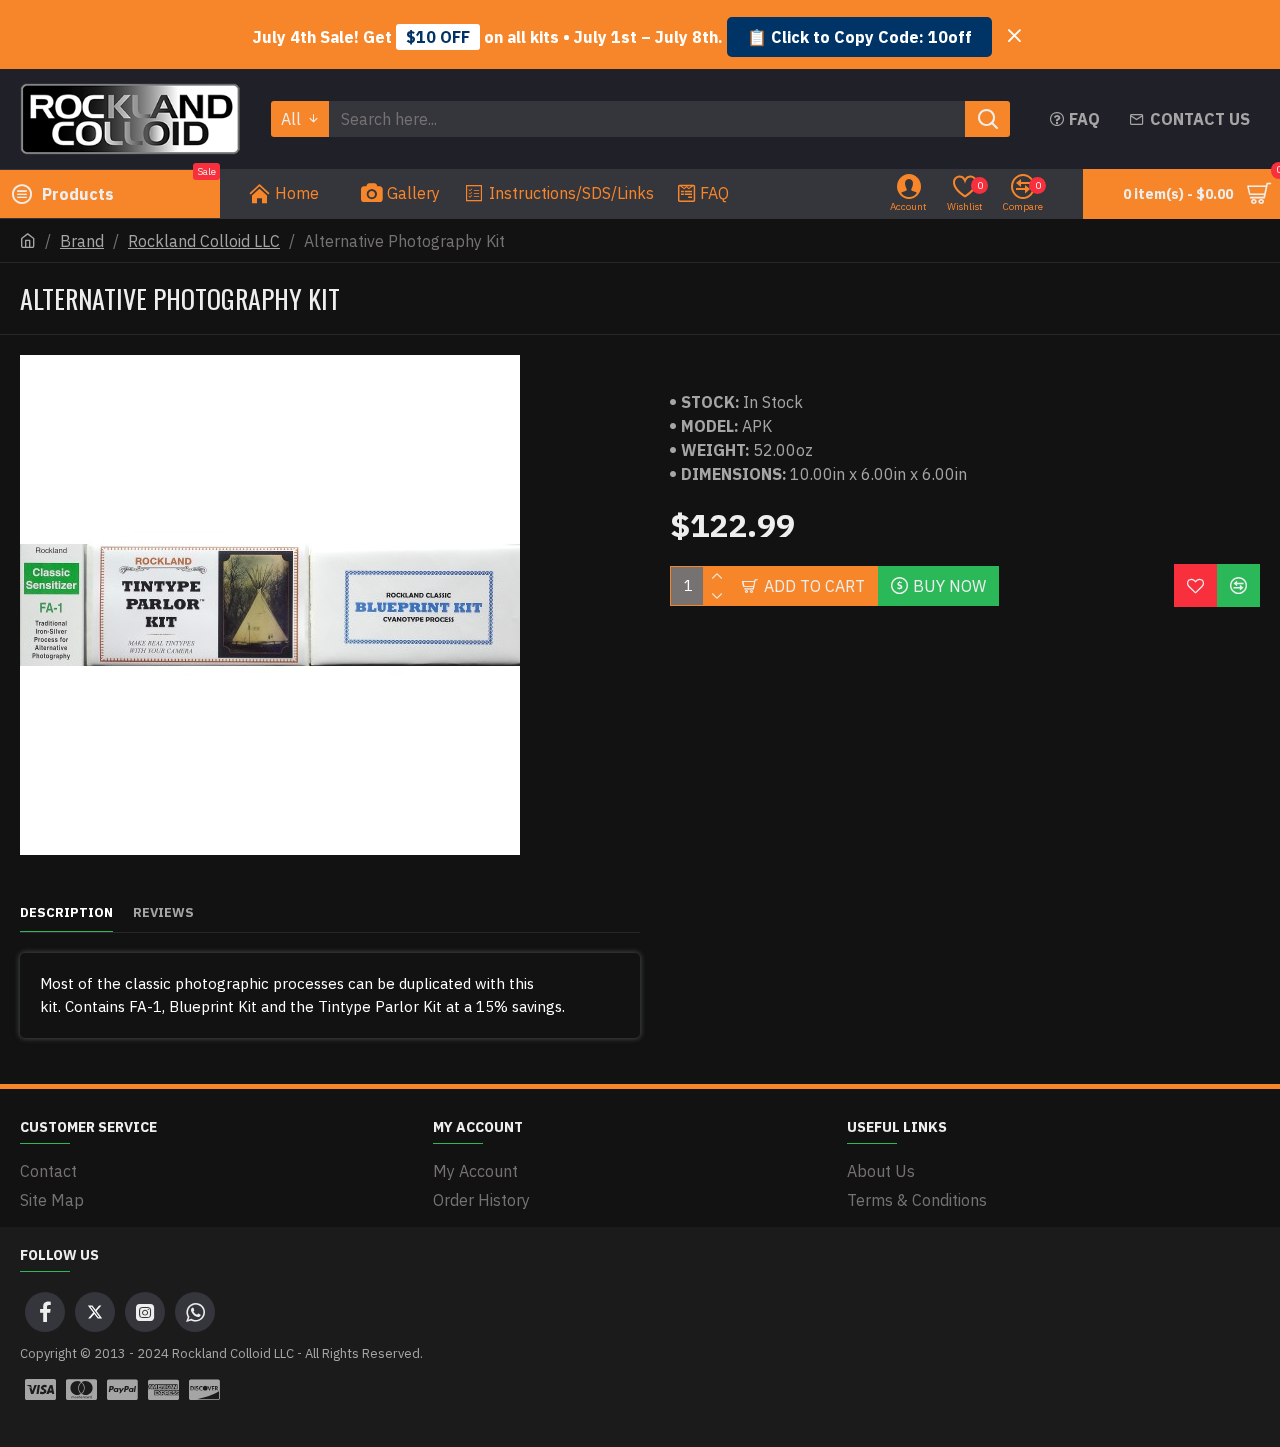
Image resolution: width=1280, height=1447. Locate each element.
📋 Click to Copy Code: (859, 37)
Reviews (163, 913)
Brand (82, 241)
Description (66, 913)
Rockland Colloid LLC (204, 241)
